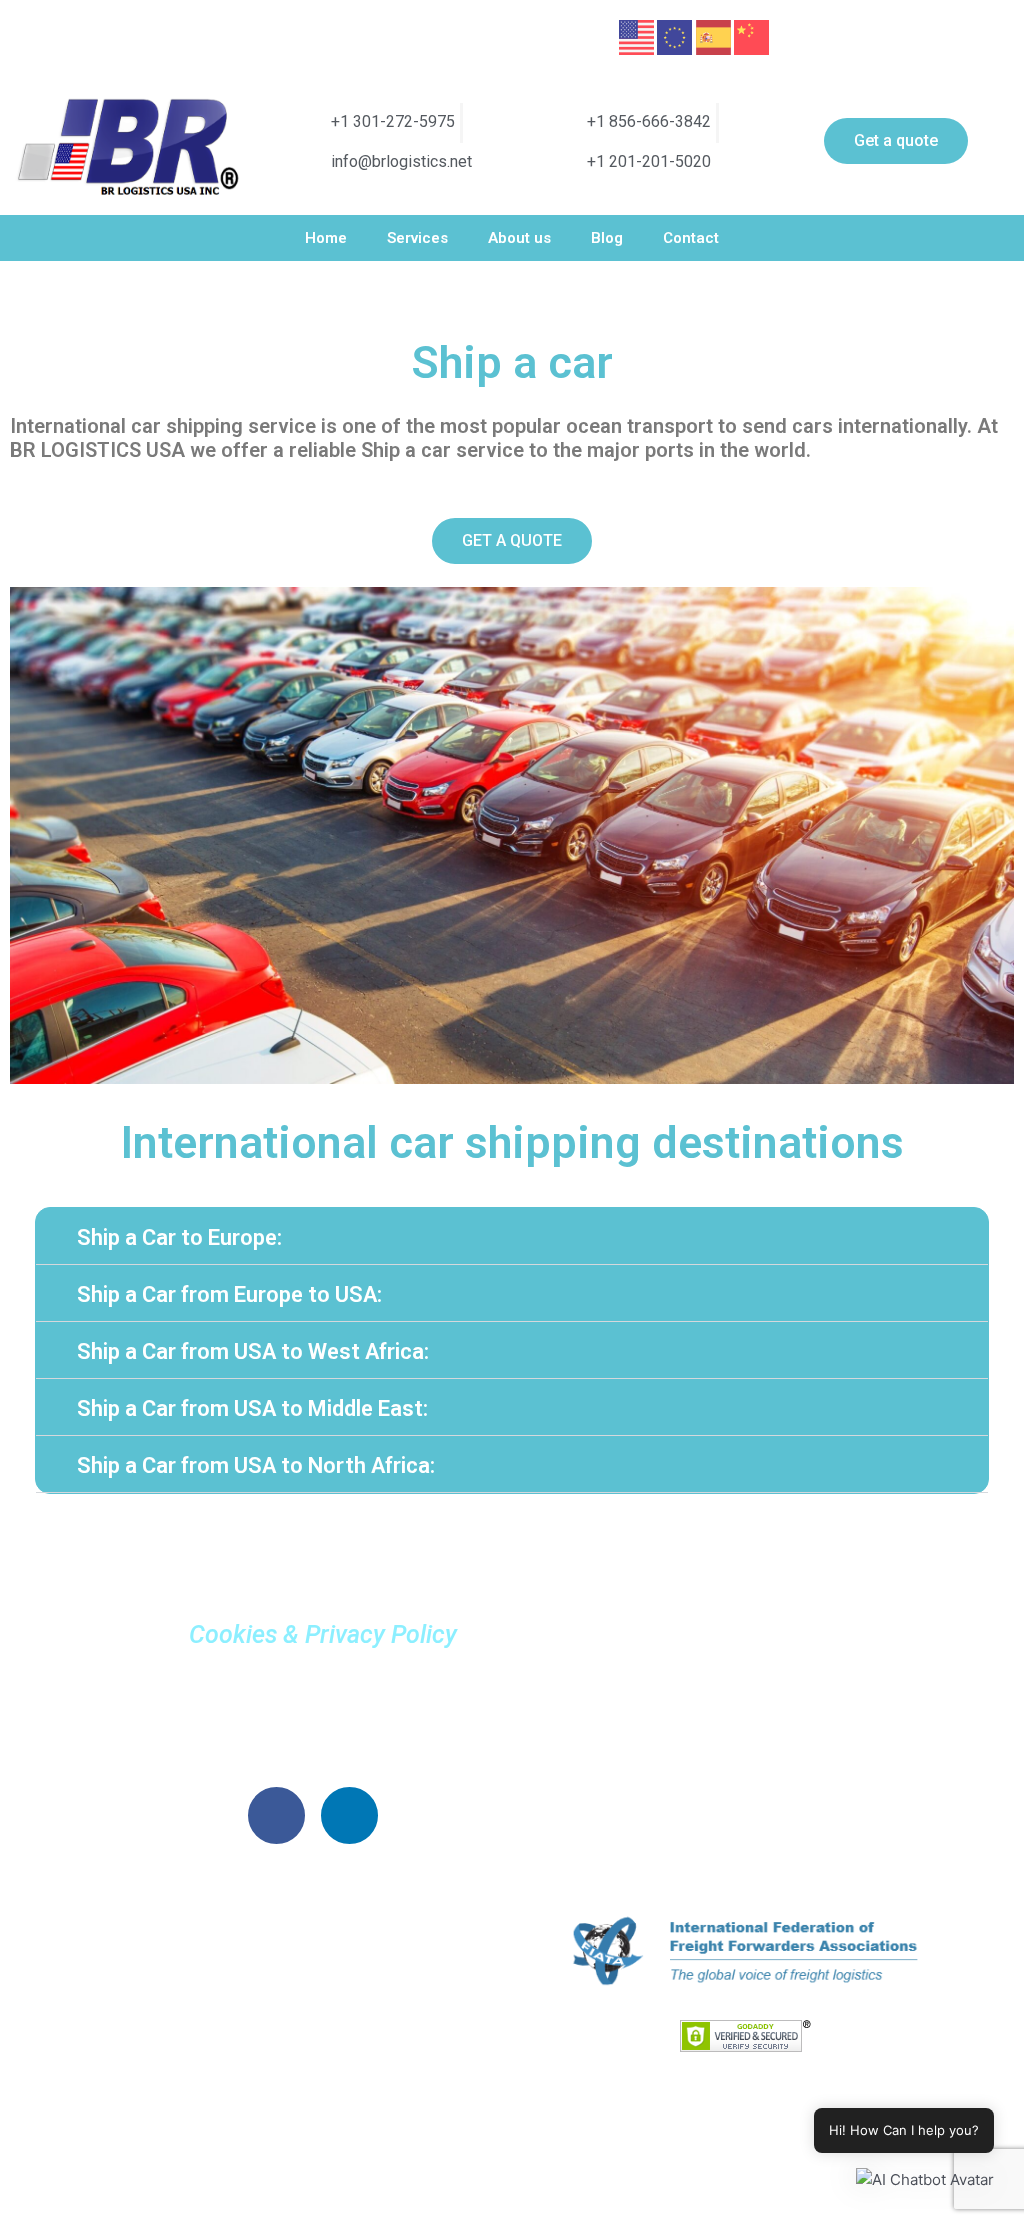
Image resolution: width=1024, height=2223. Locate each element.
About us (519, 238)
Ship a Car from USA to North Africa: (256, 1465)
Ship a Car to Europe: (179, 1237)
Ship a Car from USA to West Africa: (253, 1351)
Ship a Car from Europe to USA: (229, 1294)
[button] (512, 1236)
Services (417, 238)
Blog (607, 238)
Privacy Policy (313, 1695)
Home (326, 238)
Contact (691, 238)
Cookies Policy (313, 1741)
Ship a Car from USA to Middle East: (252, 1408)
